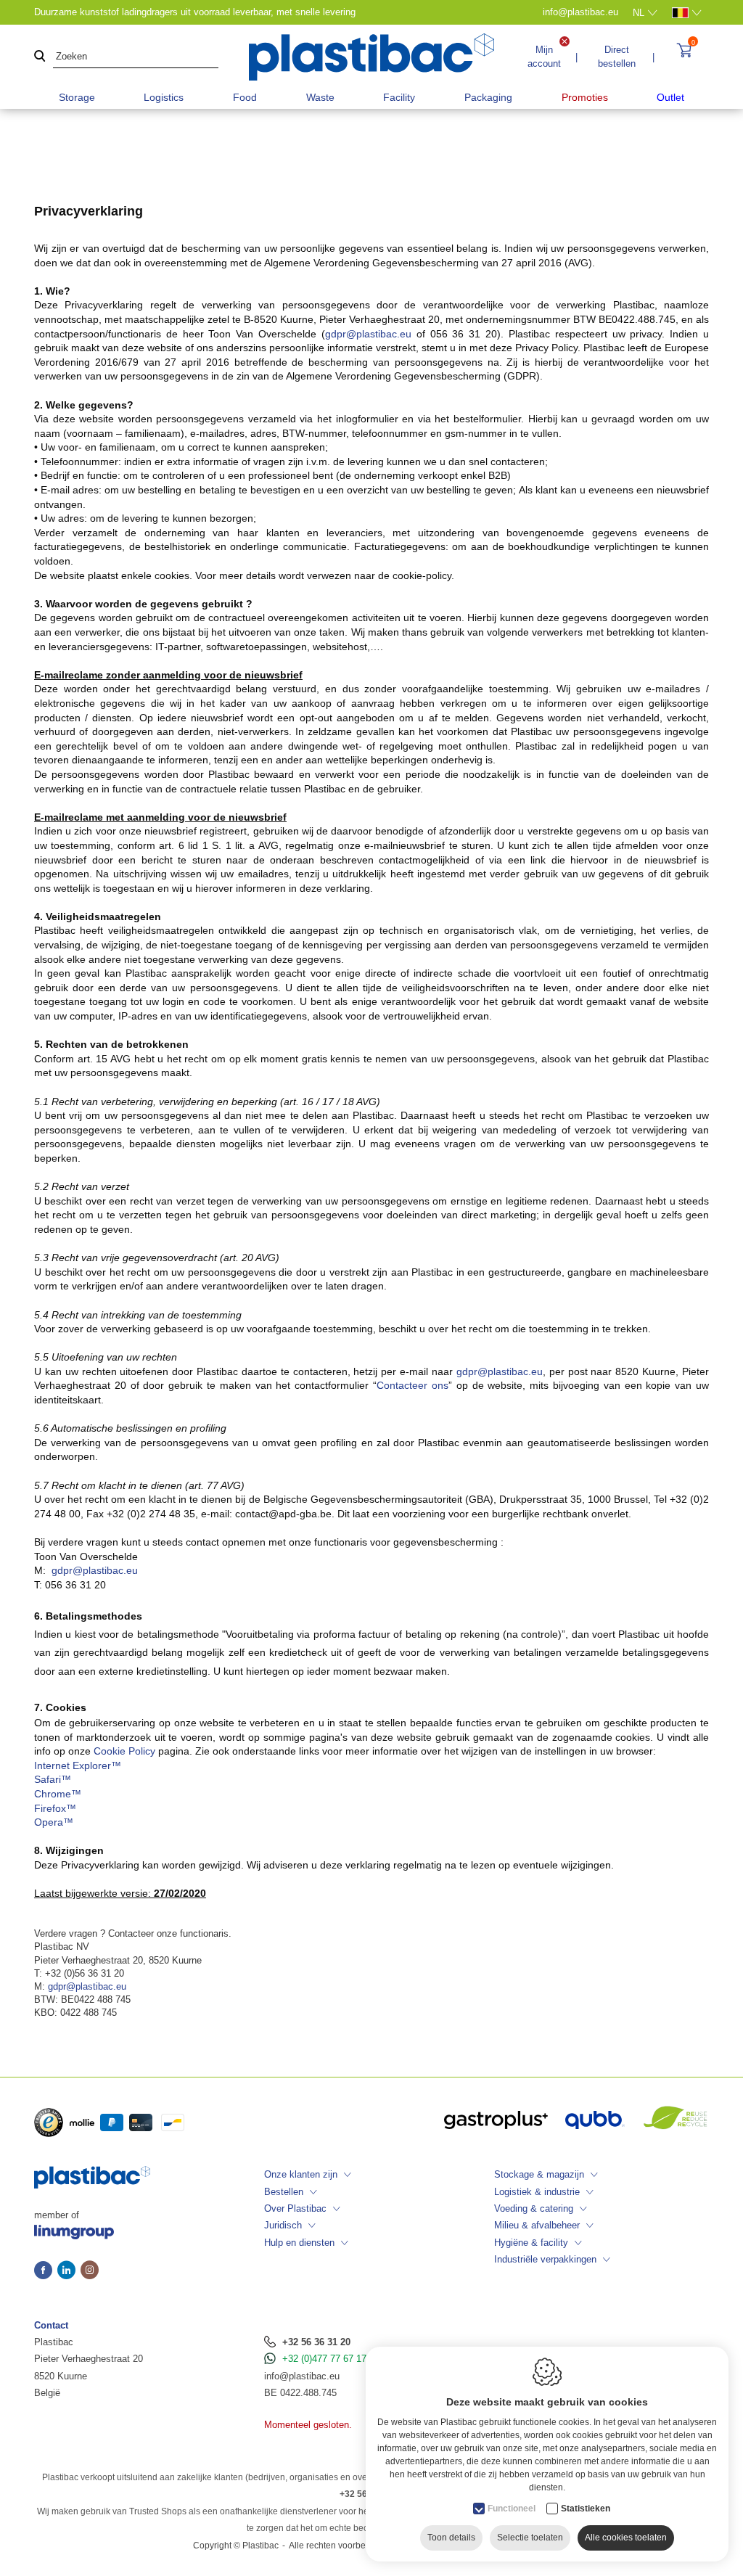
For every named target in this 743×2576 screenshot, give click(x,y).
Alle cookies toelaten (626, 2538)
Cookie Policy (124, 1751)
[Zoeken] (40, 57)
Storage (77, 97)
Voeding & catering (534, 2208)
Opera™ (54, 1822)
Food (245, 97)
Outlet (670, 97)
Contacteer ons (412, 1385)
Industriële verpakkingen (545, 2259)
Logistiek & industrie (537, 2192)
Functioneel (512, 2509)
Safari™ (53, 1779)
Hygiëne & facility (531, 2243)
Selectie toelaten (530, 2538)
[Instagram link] (90, 2271)
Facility (399, 97)
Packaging (488, 97)
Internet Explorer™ (78, 1765)
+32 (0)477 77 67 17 (324, 2359)
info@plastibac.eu (302, 2376)
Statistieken (586, 2509)
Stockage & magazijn (539, 2174)
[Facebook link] (46, 2271)
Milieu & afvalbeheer (537, 2225)
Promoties (585, 97)
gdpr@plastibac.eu (368, 334)
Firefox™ (55, 1808)
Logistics (164, 97)
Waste (320, 97)
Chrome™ (58, 1794)
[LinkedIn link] (69, 2271)
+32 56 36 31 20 (316, 2342)
